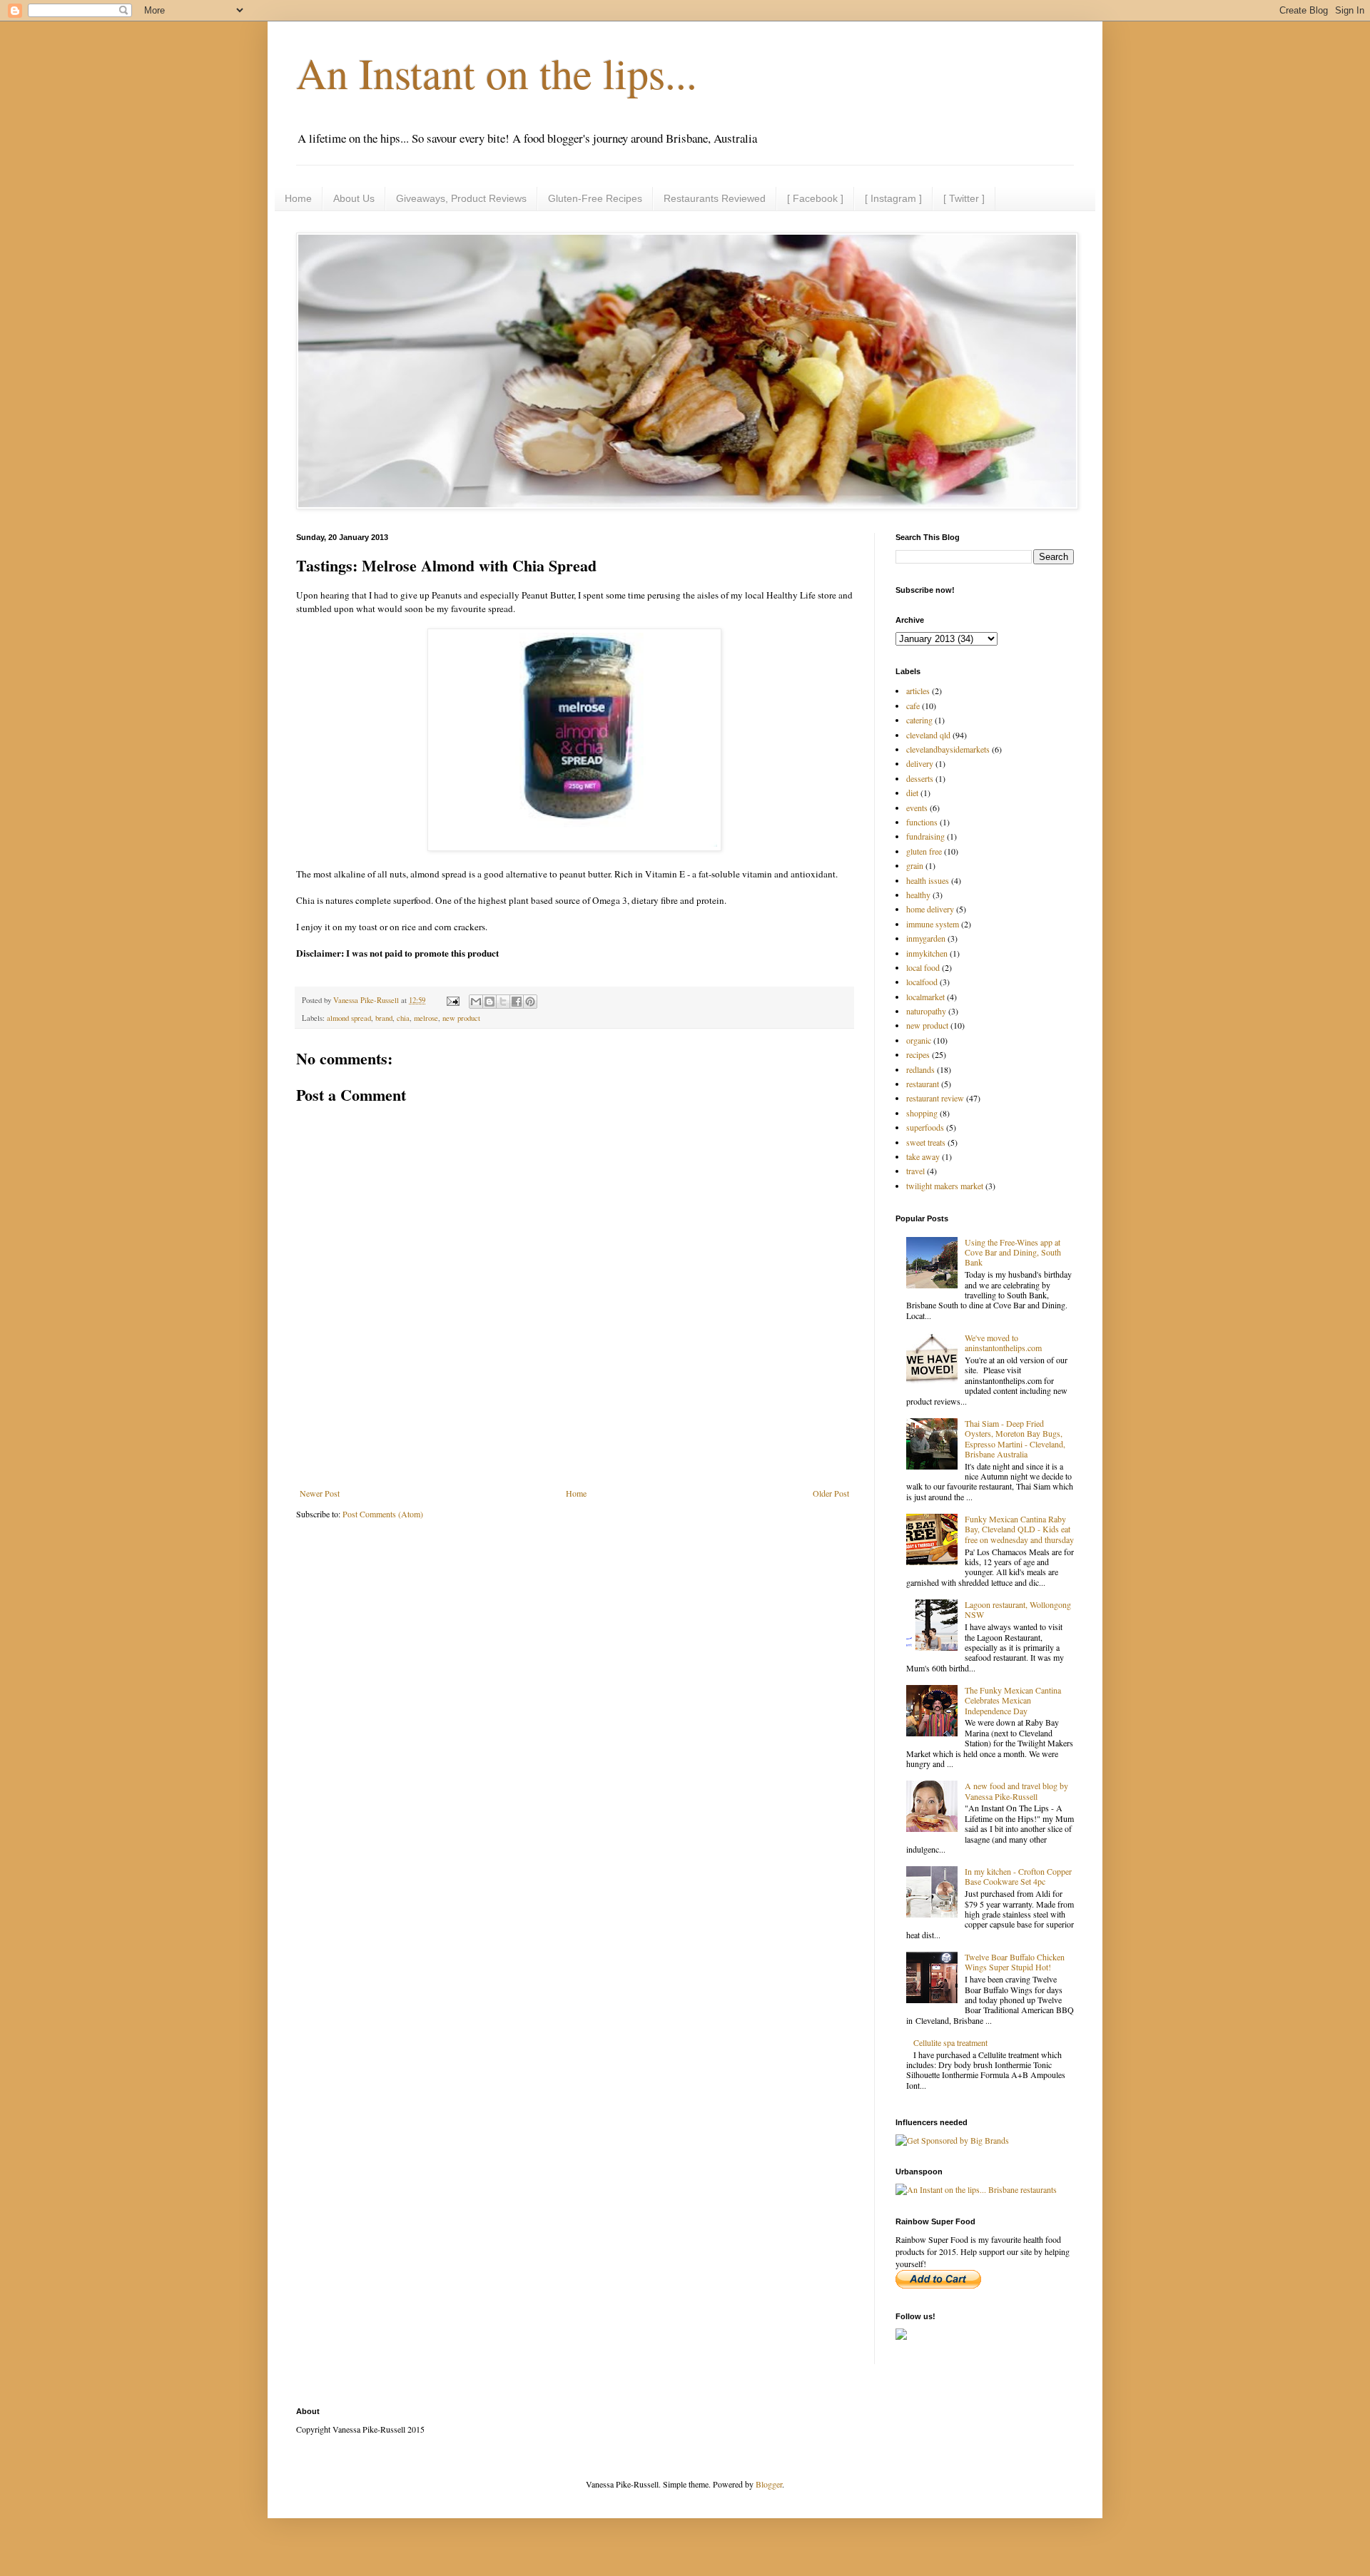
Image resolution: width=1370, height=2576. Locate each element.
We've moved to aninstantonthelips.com (1003, 1343)
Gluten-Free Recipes (595, 198)
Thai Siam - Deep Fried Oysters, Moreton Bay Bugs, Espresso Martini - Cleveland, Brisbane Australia (1015, 1439)
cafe (913, 706)
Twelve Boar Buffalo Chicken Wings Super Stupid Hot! (1015, 1962)
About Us (354, 198)
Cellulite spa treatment (950, 2042)
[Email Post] (452, 1000)
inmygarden (926, 938)
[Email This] (476, 1002)
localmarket (925, 997)
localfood (922, 982)
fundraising (925, 836)
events (917, 808)
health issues (928, 880)
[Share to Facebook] (517, 1002)
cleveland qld (928, 735)
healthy (918, 895)
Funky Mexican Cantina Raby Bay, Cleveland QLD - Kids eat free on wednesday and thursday (1019, 1529)
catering (919, 720)
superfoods (925, 1127)
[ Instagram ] (893, 198)
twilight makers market (945, 1186)
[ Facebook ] (815, 198)
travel (915, 1171)
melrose (426, 1018)
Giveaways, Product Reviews (461, 198)
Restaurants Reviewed (715, 198)
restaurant (923, 1084)
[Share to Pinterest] (530, 1002)
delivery (920, 763)
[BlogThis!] (489, 1002)
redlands (920, 1069)
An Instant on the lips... (497, 73)
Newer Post (320, 1493)
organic (919, 1040)
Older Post (831, 1493)
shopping (922, 1113)
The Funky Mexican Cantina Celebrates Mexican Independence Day (1013, 1700)
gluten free (924, 851)
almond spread (349, 1018)
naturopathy (926, 1011)
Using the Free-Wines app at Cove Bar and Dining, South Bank (1013, 1252)
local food (923, 967)
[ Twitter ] (964, 198)
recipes (918, 1054)
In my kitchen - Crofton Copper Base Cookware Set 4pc (1018, 1876)
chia (403, 1018)
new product (461, 1018)
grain (915, 865)
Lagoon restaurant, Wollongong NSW (1018, 1609)
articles (918, 691)
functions (922, 822)
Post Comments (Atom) (383, 1514)
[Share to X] (503, 1002)
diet (912, 793)
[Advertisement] (574, 1449)
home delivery (930, 909)
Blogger (769, 2484)
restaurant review (935, 1098)
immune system (933, 924)
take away (923, 1156)
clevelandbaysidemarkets (948, 749)
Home (298, 198)
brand (384, 1018)
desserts (920, 778)
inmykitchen (927, 953)
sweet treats (926, 1142)
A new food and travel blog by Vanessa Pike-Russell (1016, 1791)
